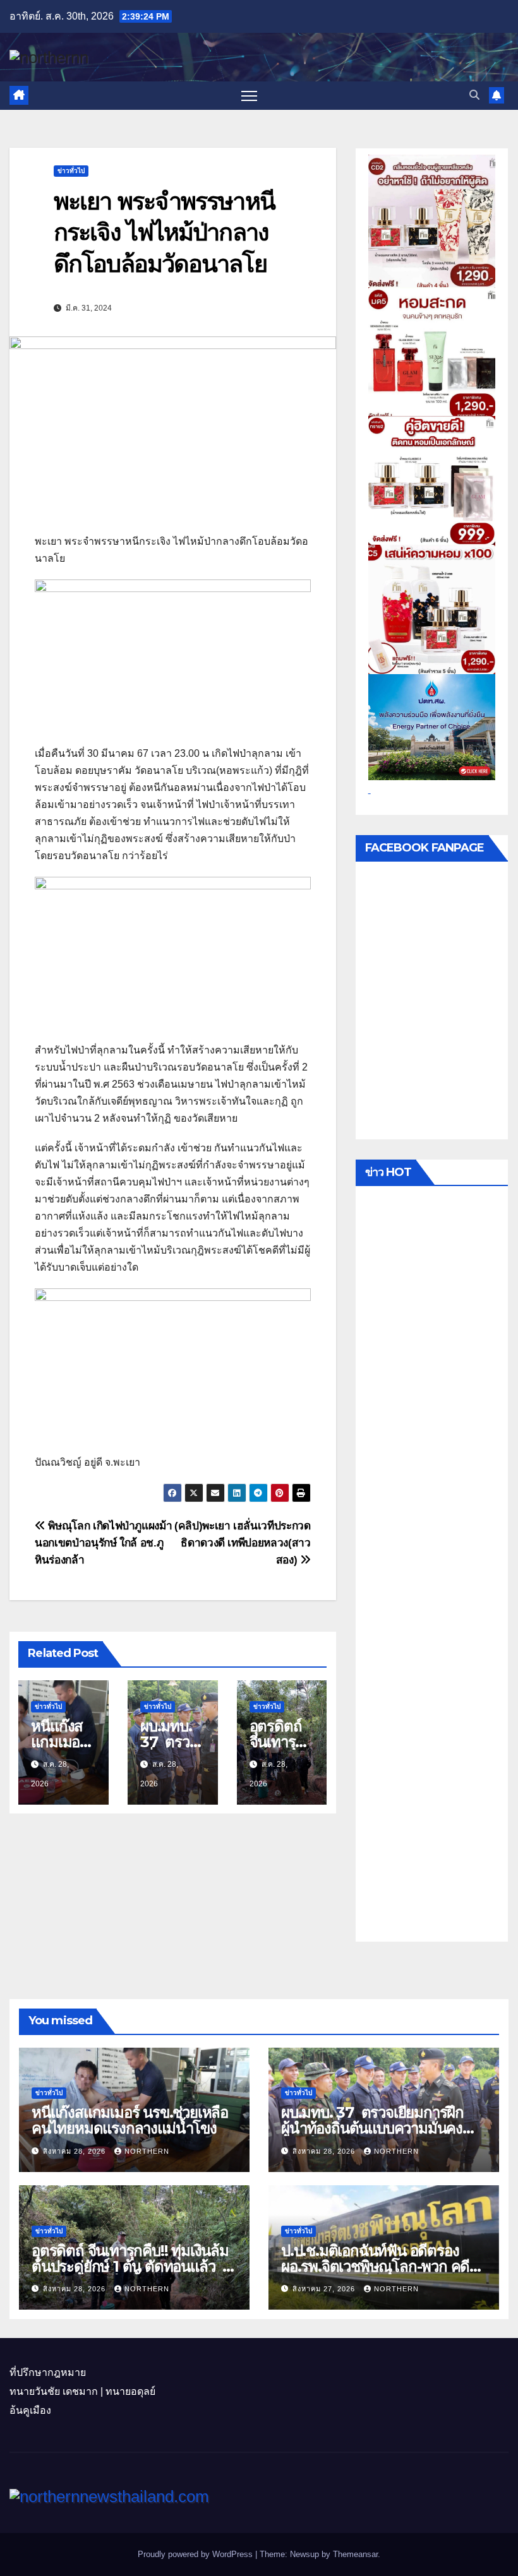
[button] (474, 95)
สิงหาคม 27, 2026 (325, 2289)
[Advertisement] (432, 1567)
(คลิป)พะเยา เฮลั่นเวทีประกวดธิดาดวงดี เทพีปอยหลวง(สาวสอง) (243, 1543)
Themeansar (355, 2554)
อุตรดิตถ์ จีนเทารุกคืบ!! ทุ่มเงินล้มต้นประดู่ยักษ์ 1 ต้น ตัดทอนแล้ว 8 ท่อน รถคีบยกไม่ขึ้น (132, 2266)
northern (147, 2151)
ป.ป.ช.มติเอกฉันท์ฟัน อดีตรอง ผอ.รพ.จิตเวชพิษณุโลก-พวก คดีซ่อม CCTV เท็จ (375, 2266)
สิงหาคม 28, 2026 (75, 2151)
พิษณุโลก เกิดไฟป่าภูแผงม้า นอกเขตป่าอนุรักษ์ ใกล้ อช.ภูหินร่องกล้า (103, 1543)
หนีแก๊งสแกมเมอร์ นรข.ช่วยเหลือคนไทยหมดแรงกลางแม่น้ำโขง (130, 2120)
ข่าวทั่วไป (71, 171)
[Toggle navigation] (249, 96)
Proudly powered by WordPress (196, 2554)
